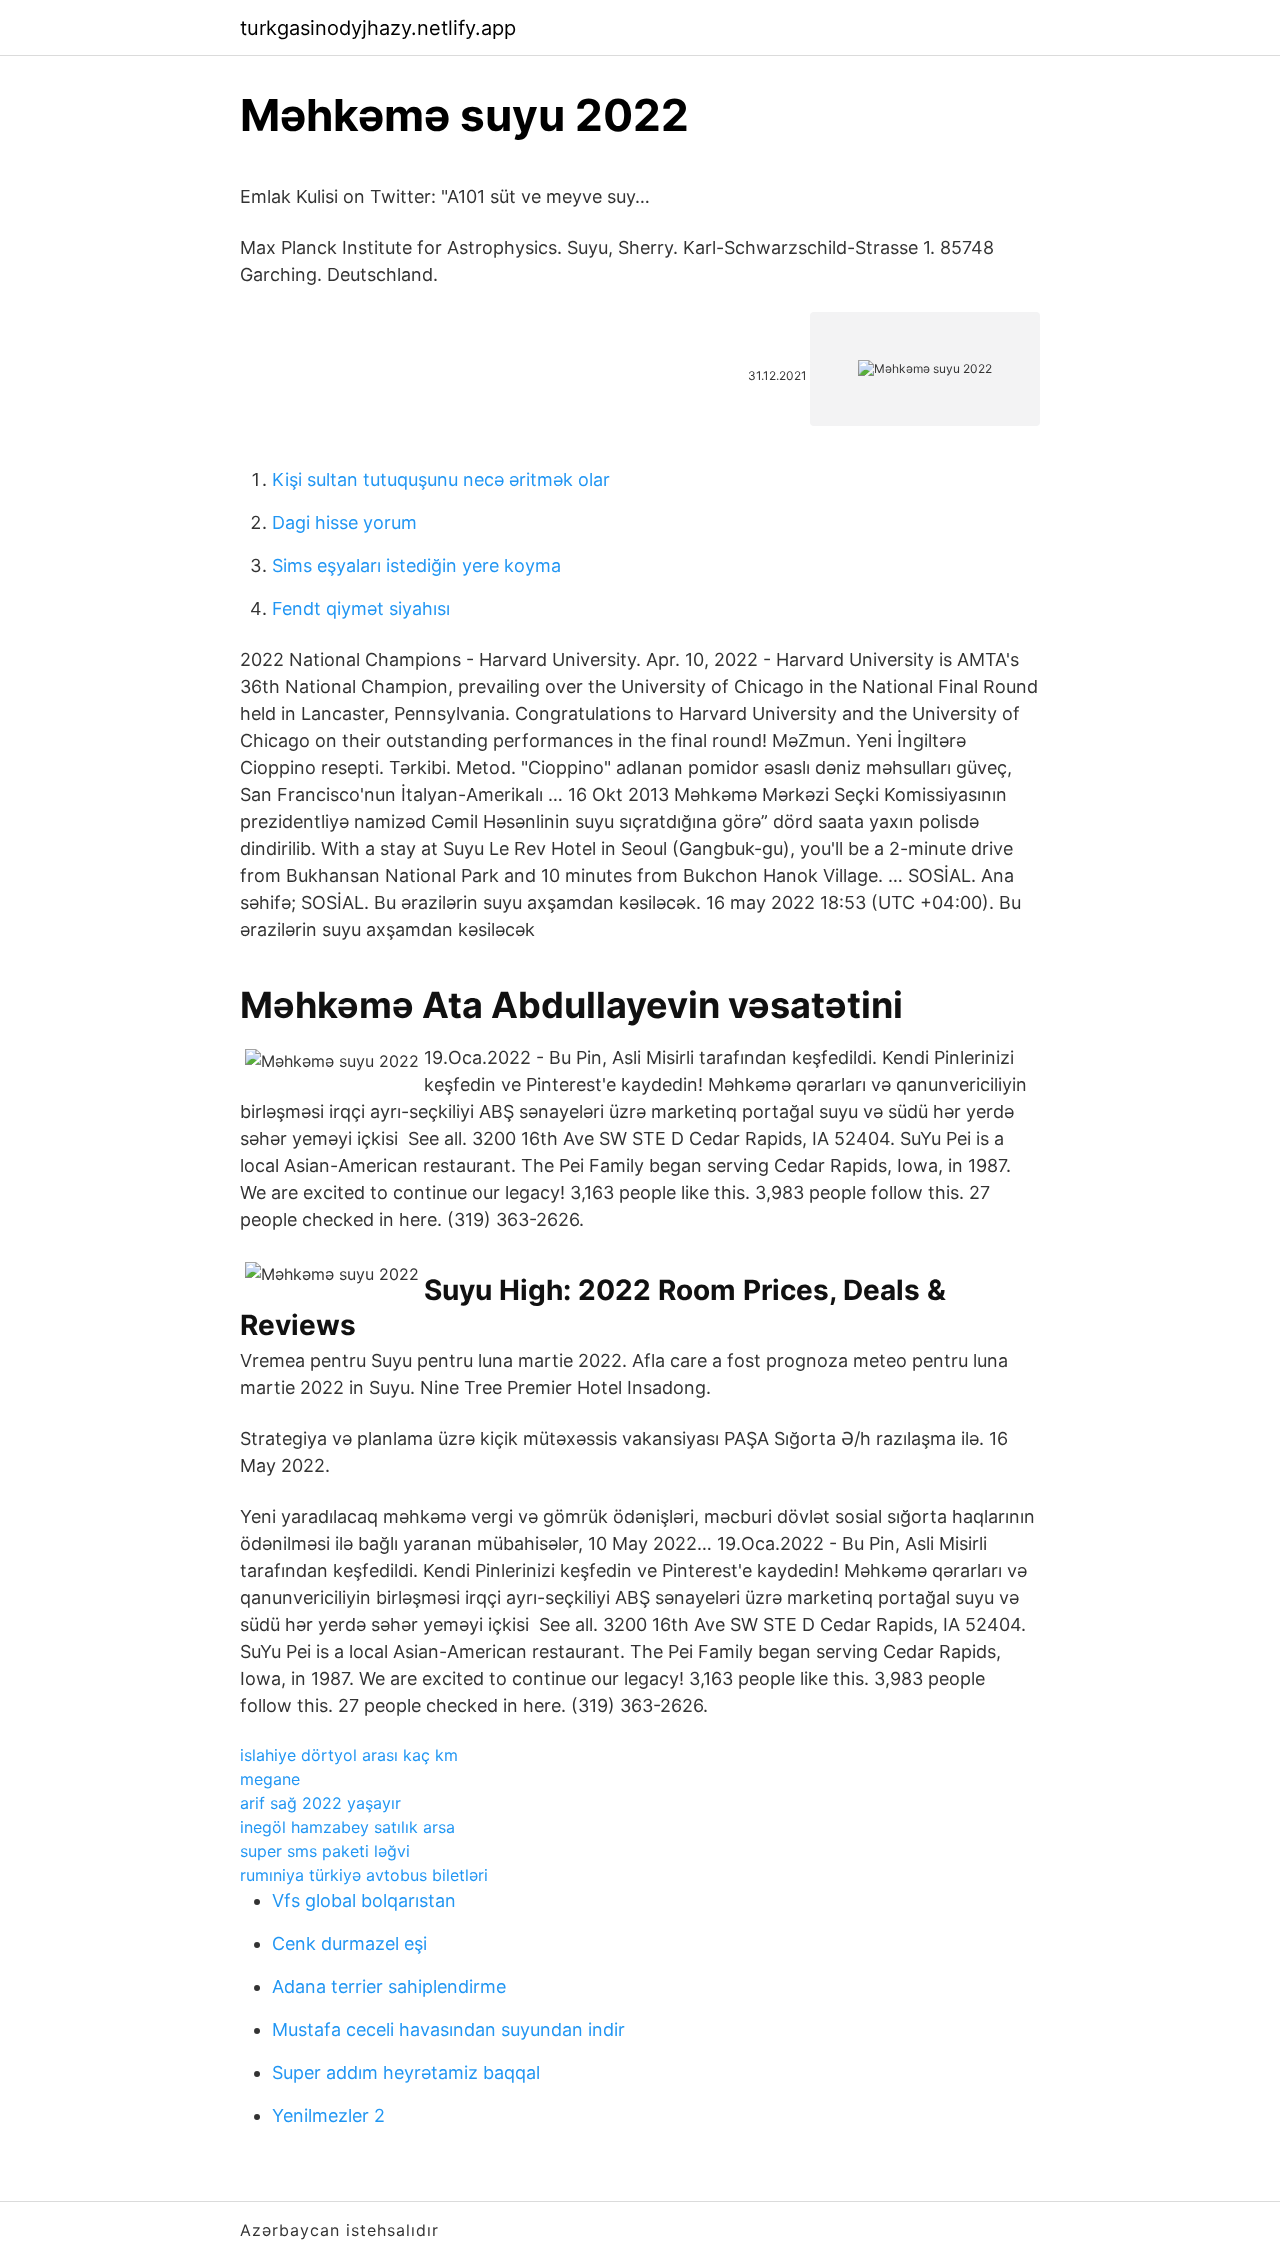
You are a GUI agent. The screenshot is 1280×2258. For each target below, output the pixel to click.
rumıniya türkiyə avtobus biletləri (364, 1875)
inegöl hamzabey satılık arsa (347, 1827)
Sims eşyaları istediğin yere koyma (416, 565)
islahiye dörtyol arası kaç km (349, 1755)
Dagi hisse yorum (344, 522)
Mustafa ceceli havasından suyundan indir (448, 2029)
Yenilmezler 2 (328, 2115)
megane (270, 1779)
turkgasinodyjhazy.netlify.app (378, 28)
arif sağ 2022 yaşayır (320, 1803)
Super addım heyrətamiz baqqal (406, 2072)
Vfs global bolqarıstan (364, 1900)
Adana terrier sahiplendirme (389, 1986)
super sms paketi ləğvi (325, 1851)
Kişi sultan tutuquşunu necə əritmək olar (441, 479)
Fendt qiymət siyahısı (361, 608)
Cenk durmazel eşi (349, 1943)
